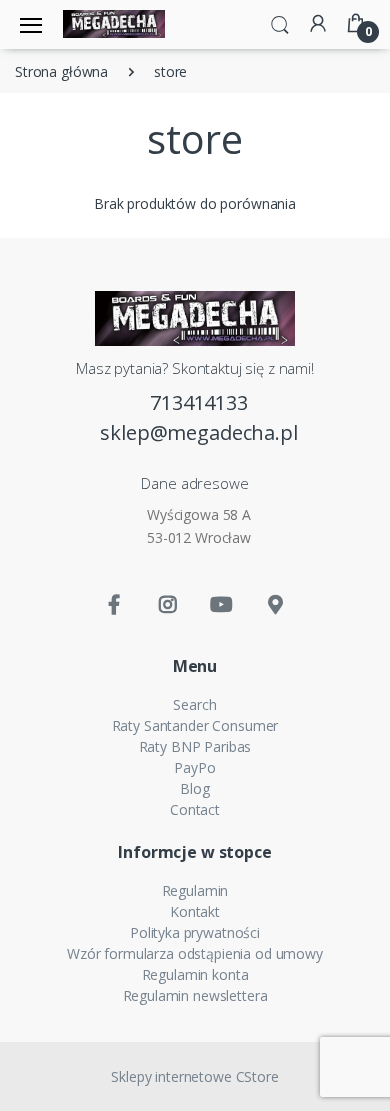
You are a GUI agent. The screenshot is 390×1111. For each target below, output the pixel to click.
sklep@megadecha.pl (198, 432)
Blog (194, 788)
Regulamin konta (195, 974)
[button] (280, 23)
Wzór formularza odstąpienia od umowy (195, 953)
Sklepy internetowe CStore (194, 1076)
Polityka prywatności (195, 932)
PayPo (194, 767)
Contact (195, 809)
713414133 (199, 402)
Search (194, 704)
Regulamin (195, 890)
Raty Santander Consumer (195, 725)
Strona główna (61, 71)
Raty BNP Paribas (195, 746)
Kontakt (195, 911)
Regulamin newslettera (195, 995)
